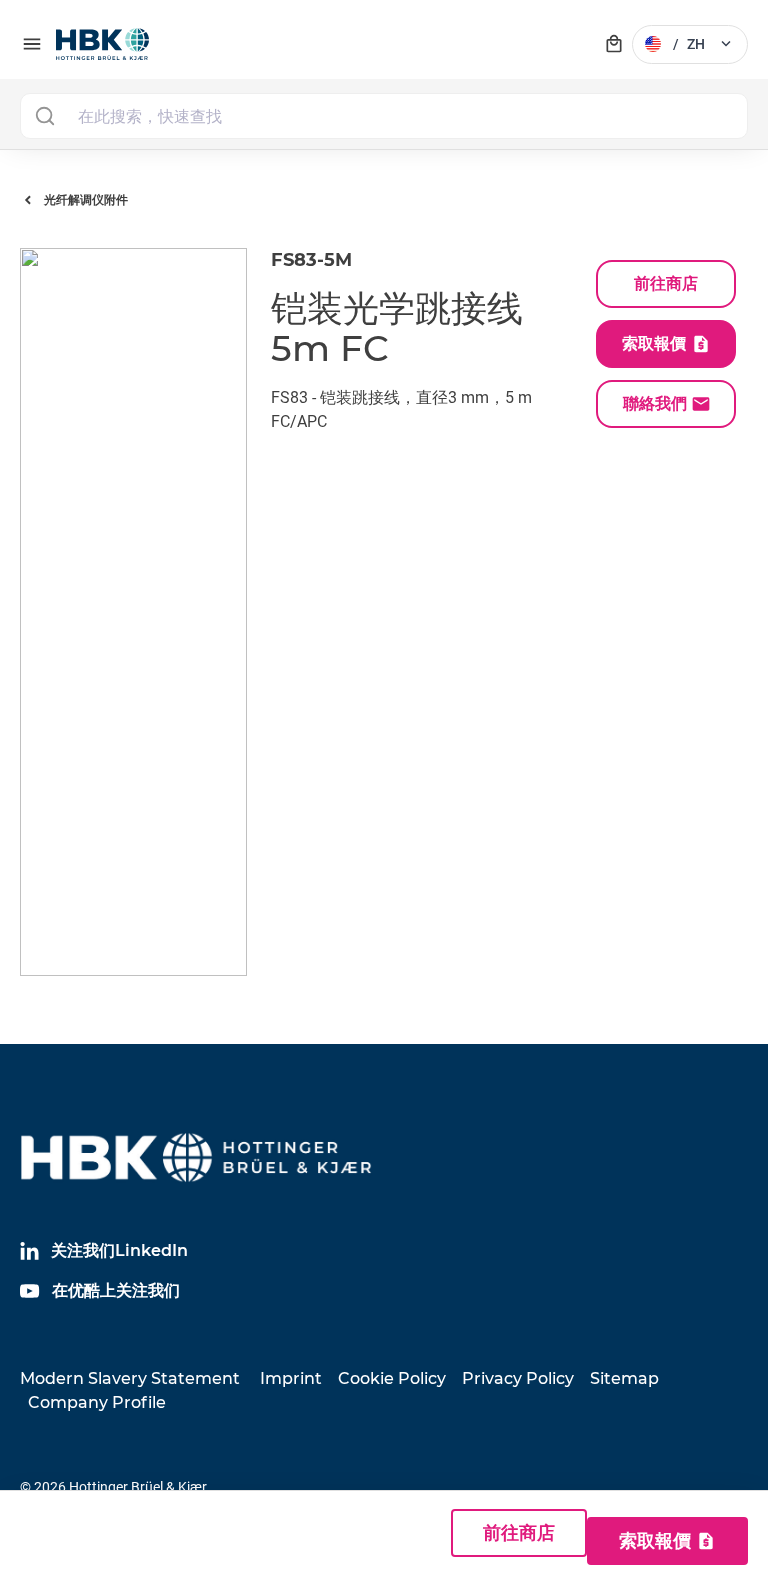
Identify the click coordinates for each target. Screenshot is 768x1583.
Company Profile (97, 1402)
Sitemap (624, 1378)
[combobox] (384, 116)
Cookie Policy (392, 1378)
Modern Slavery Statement (130, 1378)
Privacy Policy (518, 1378)
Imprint (291, 1378)
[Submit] (44, 116)
